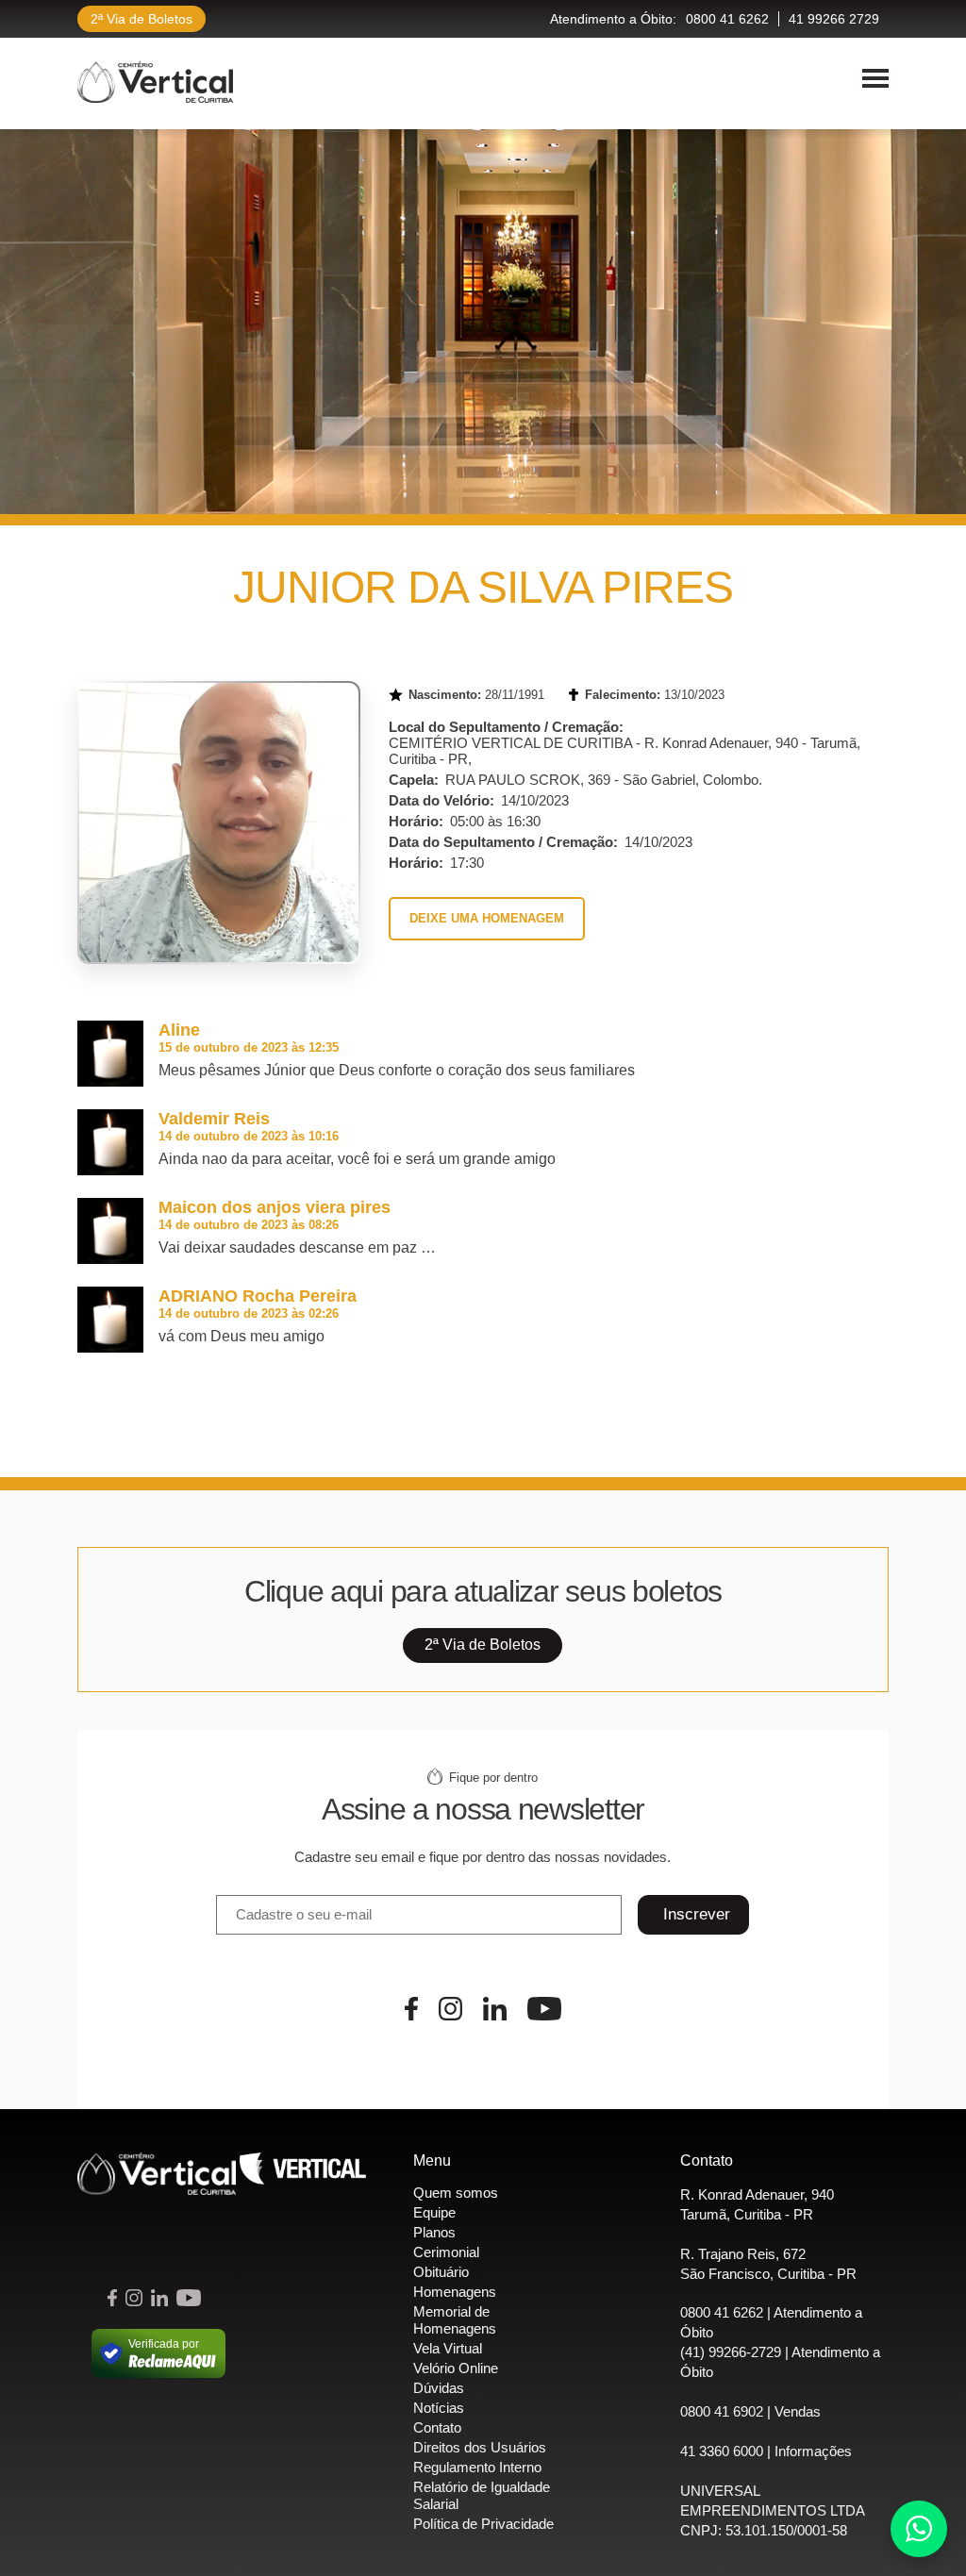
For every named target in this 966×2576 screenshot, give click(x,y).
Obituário (441, 2272)
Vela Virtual (448, 2348)
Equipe (434, 2212)
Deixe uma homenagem (487, 918)
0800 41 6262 (727, 19)
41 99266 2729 (834, 19)
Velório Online (456, 2368)
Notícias (439, 2408)
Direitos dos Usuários (480, 2447)
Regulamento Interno (477, 2467)
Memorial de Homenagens (455, 2320)
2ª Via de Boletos (142, 19)
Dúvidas (439, 2388)
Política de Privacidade (483, 2524)
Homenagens (455, 2292)
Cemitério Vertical (155, 82)
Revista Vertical (303, 2174)
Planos (434, 2232)
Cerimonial (446, 2252)
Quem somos (456, 2193)
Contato (437, 2427)
